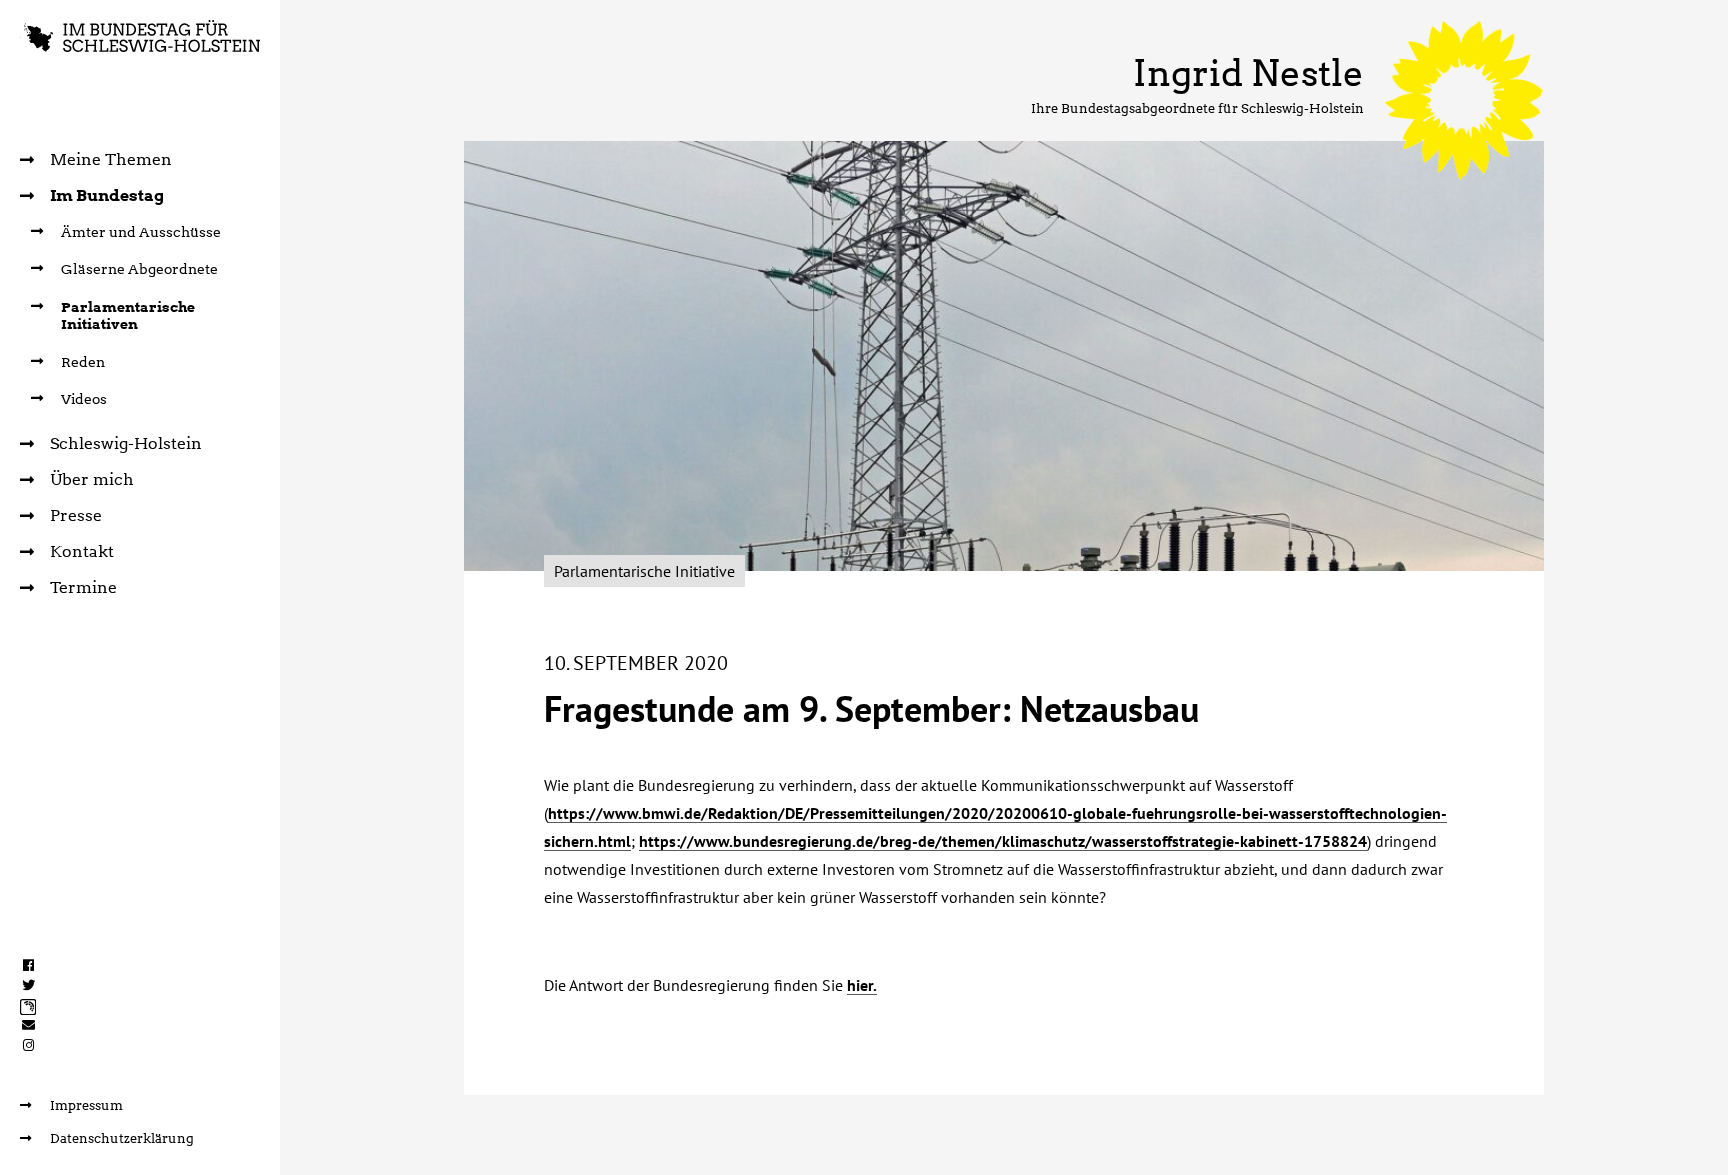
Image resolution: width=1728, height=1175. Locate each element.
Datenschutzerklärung (122, 1138)
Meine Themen (111, 159)
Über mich (92, 479)
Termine (83, 587)
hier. (862, 985)
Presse (76, 515)
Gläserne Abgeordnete (139, 269)
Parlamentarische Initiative (644, 571)
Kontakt (82, 551)
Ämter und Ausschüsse (141, 232)
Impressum (86, 1105)
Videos (84, 399)
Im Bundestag (107, 195)
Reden (83, 362)
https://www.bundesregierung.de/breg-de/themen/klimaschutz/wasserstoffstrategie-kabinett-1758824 (1003, 841)
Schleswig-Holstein (126, 443)
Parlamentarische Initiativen (128, 316)
